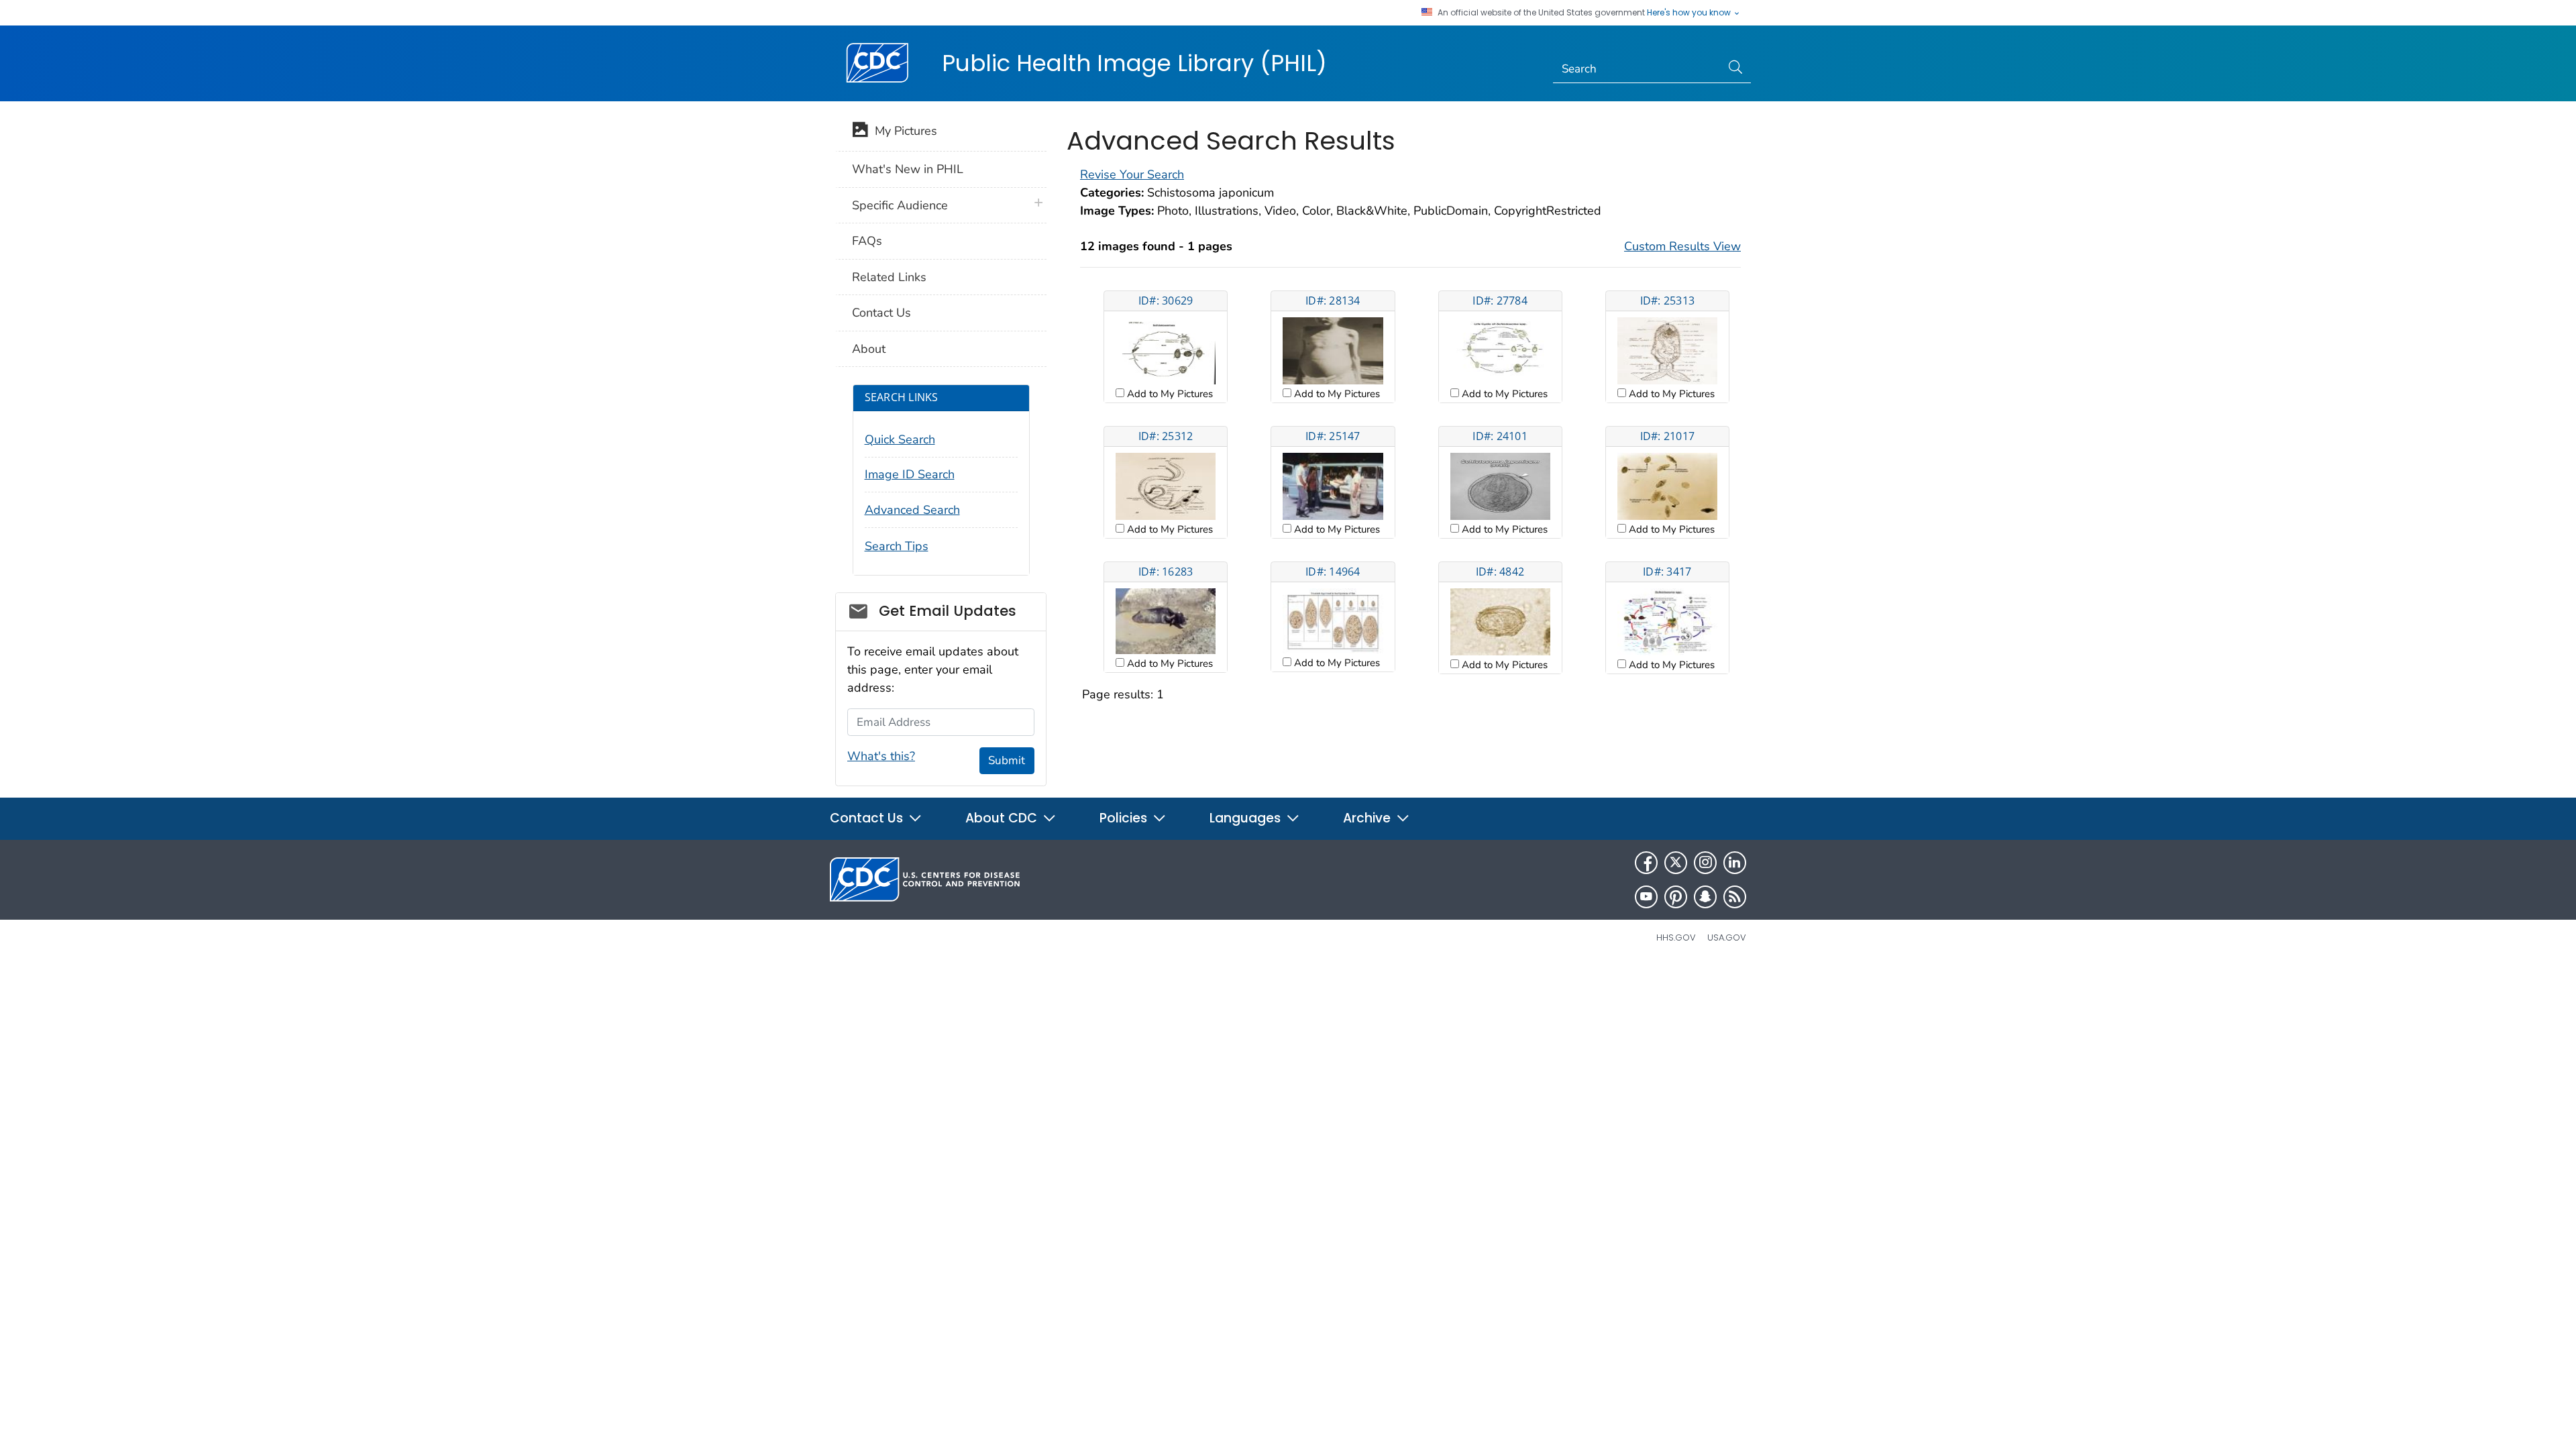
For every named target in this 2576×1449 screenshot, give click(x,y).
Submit (1007, 760)
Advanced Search (912, 510)
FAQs (867, 241)
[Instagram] (1705, 863)
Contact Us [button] (868, 818)
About (869, 349)
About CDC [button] (1003, 818)
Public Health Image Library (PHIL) (1134, 63)
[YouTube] (1646, 897)
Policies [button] (1125, 818)
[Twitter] (1676, 863)
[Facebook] (1646, 863)
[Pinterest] (1676, 897)
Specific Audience (900, 205)
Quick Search (900, 439)
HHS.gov (1676, 937)
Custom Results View (1682, 246)
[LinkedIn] (1735, 863)
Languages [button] (1247, 818)
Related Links (889, 277)
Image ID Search (910, 474)
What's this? (881, 756)
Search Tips (897, 546)
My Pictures (903, 131)
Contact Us (881, 313)
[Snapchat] (1705, 897)
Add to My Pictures (1169, 394)
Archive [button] (1368, 818)
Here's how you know (1690, 13)
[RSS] (1735, 897)
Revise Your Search (1132, 174)
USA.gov (1727, 937)
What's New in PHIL (908, 169)
